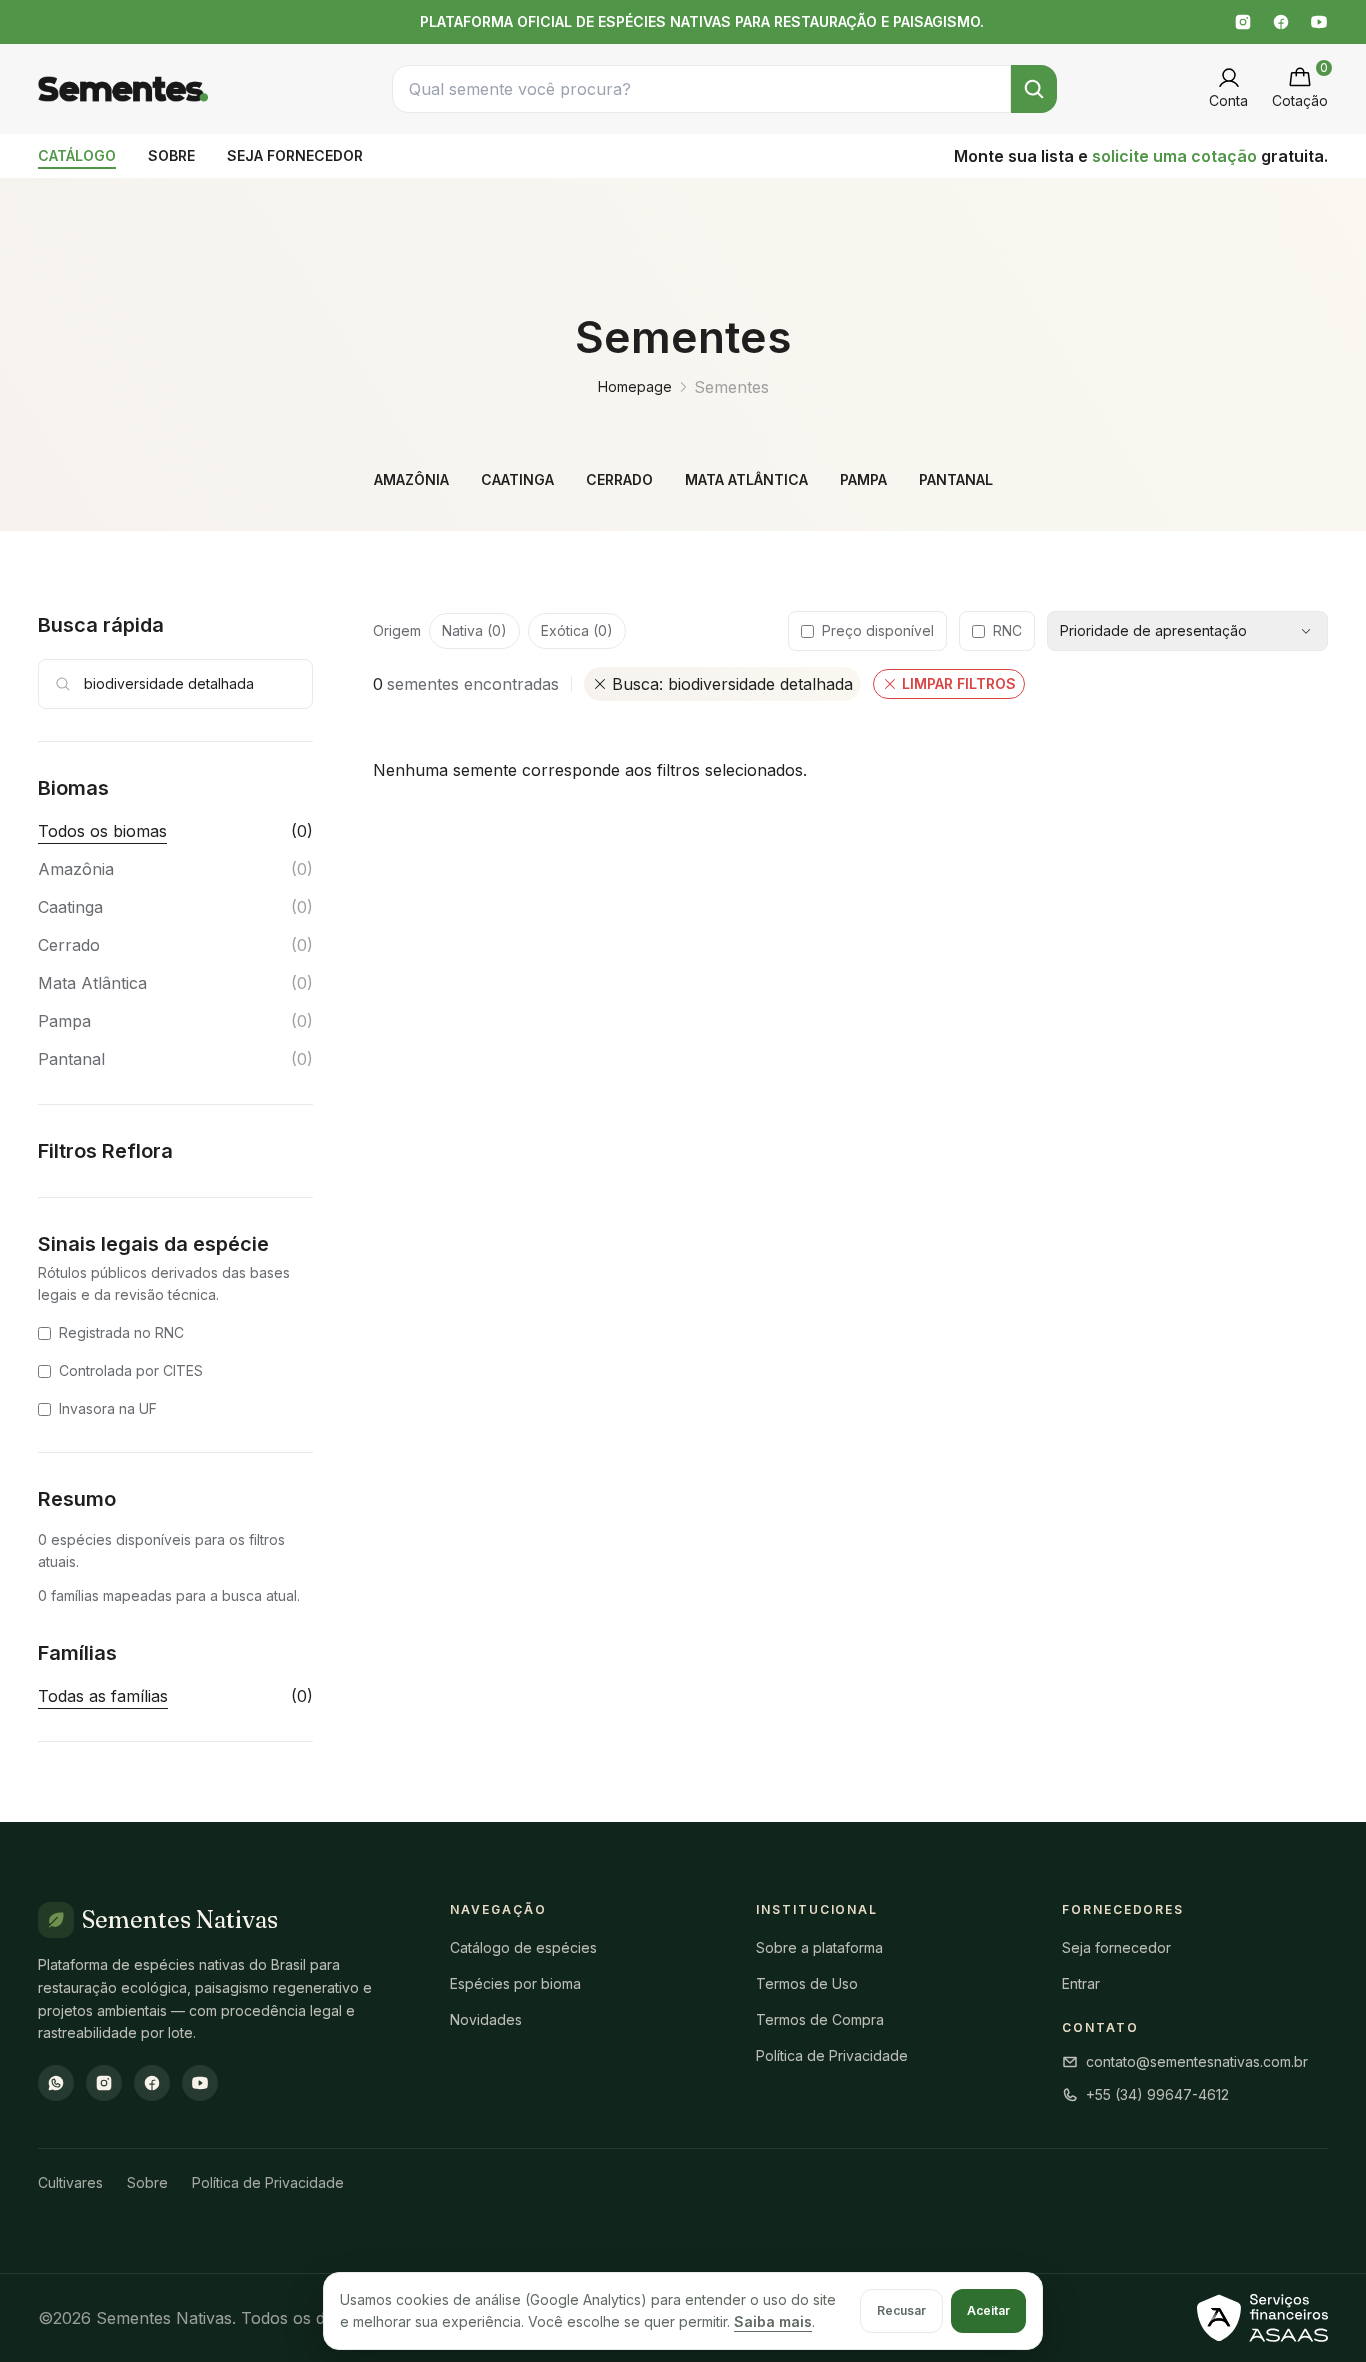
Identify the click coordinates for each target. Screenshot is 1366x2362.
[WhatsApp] (56, 2083)
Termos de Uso (807, 1983)
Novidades (486, 2019)
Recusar (901, 2310)
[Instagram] (1243, 22)
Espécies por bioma (515, 1983)
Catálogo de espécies (523, 1947)
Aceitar (988, 2310)
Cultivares (70, 2182)
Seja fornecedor (1116, 1947)
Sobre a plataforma (819, 1947)
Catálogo (77, 155)
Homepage (635, 386)
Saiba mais (773, 2321)
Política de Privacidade (832, 2055)
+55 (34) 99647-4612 (1157, 2094)
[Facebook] (1281, 22)
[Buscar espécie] (1034, 89)
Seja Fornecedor (295, 155)
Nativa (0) (474, 630)
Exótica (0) (577, 630)
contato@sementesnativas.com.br (1197, 2061)
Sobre (171, 155)
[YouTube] (1319, 22)
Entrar (1081, 1983)
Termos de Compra (820, 2019)
